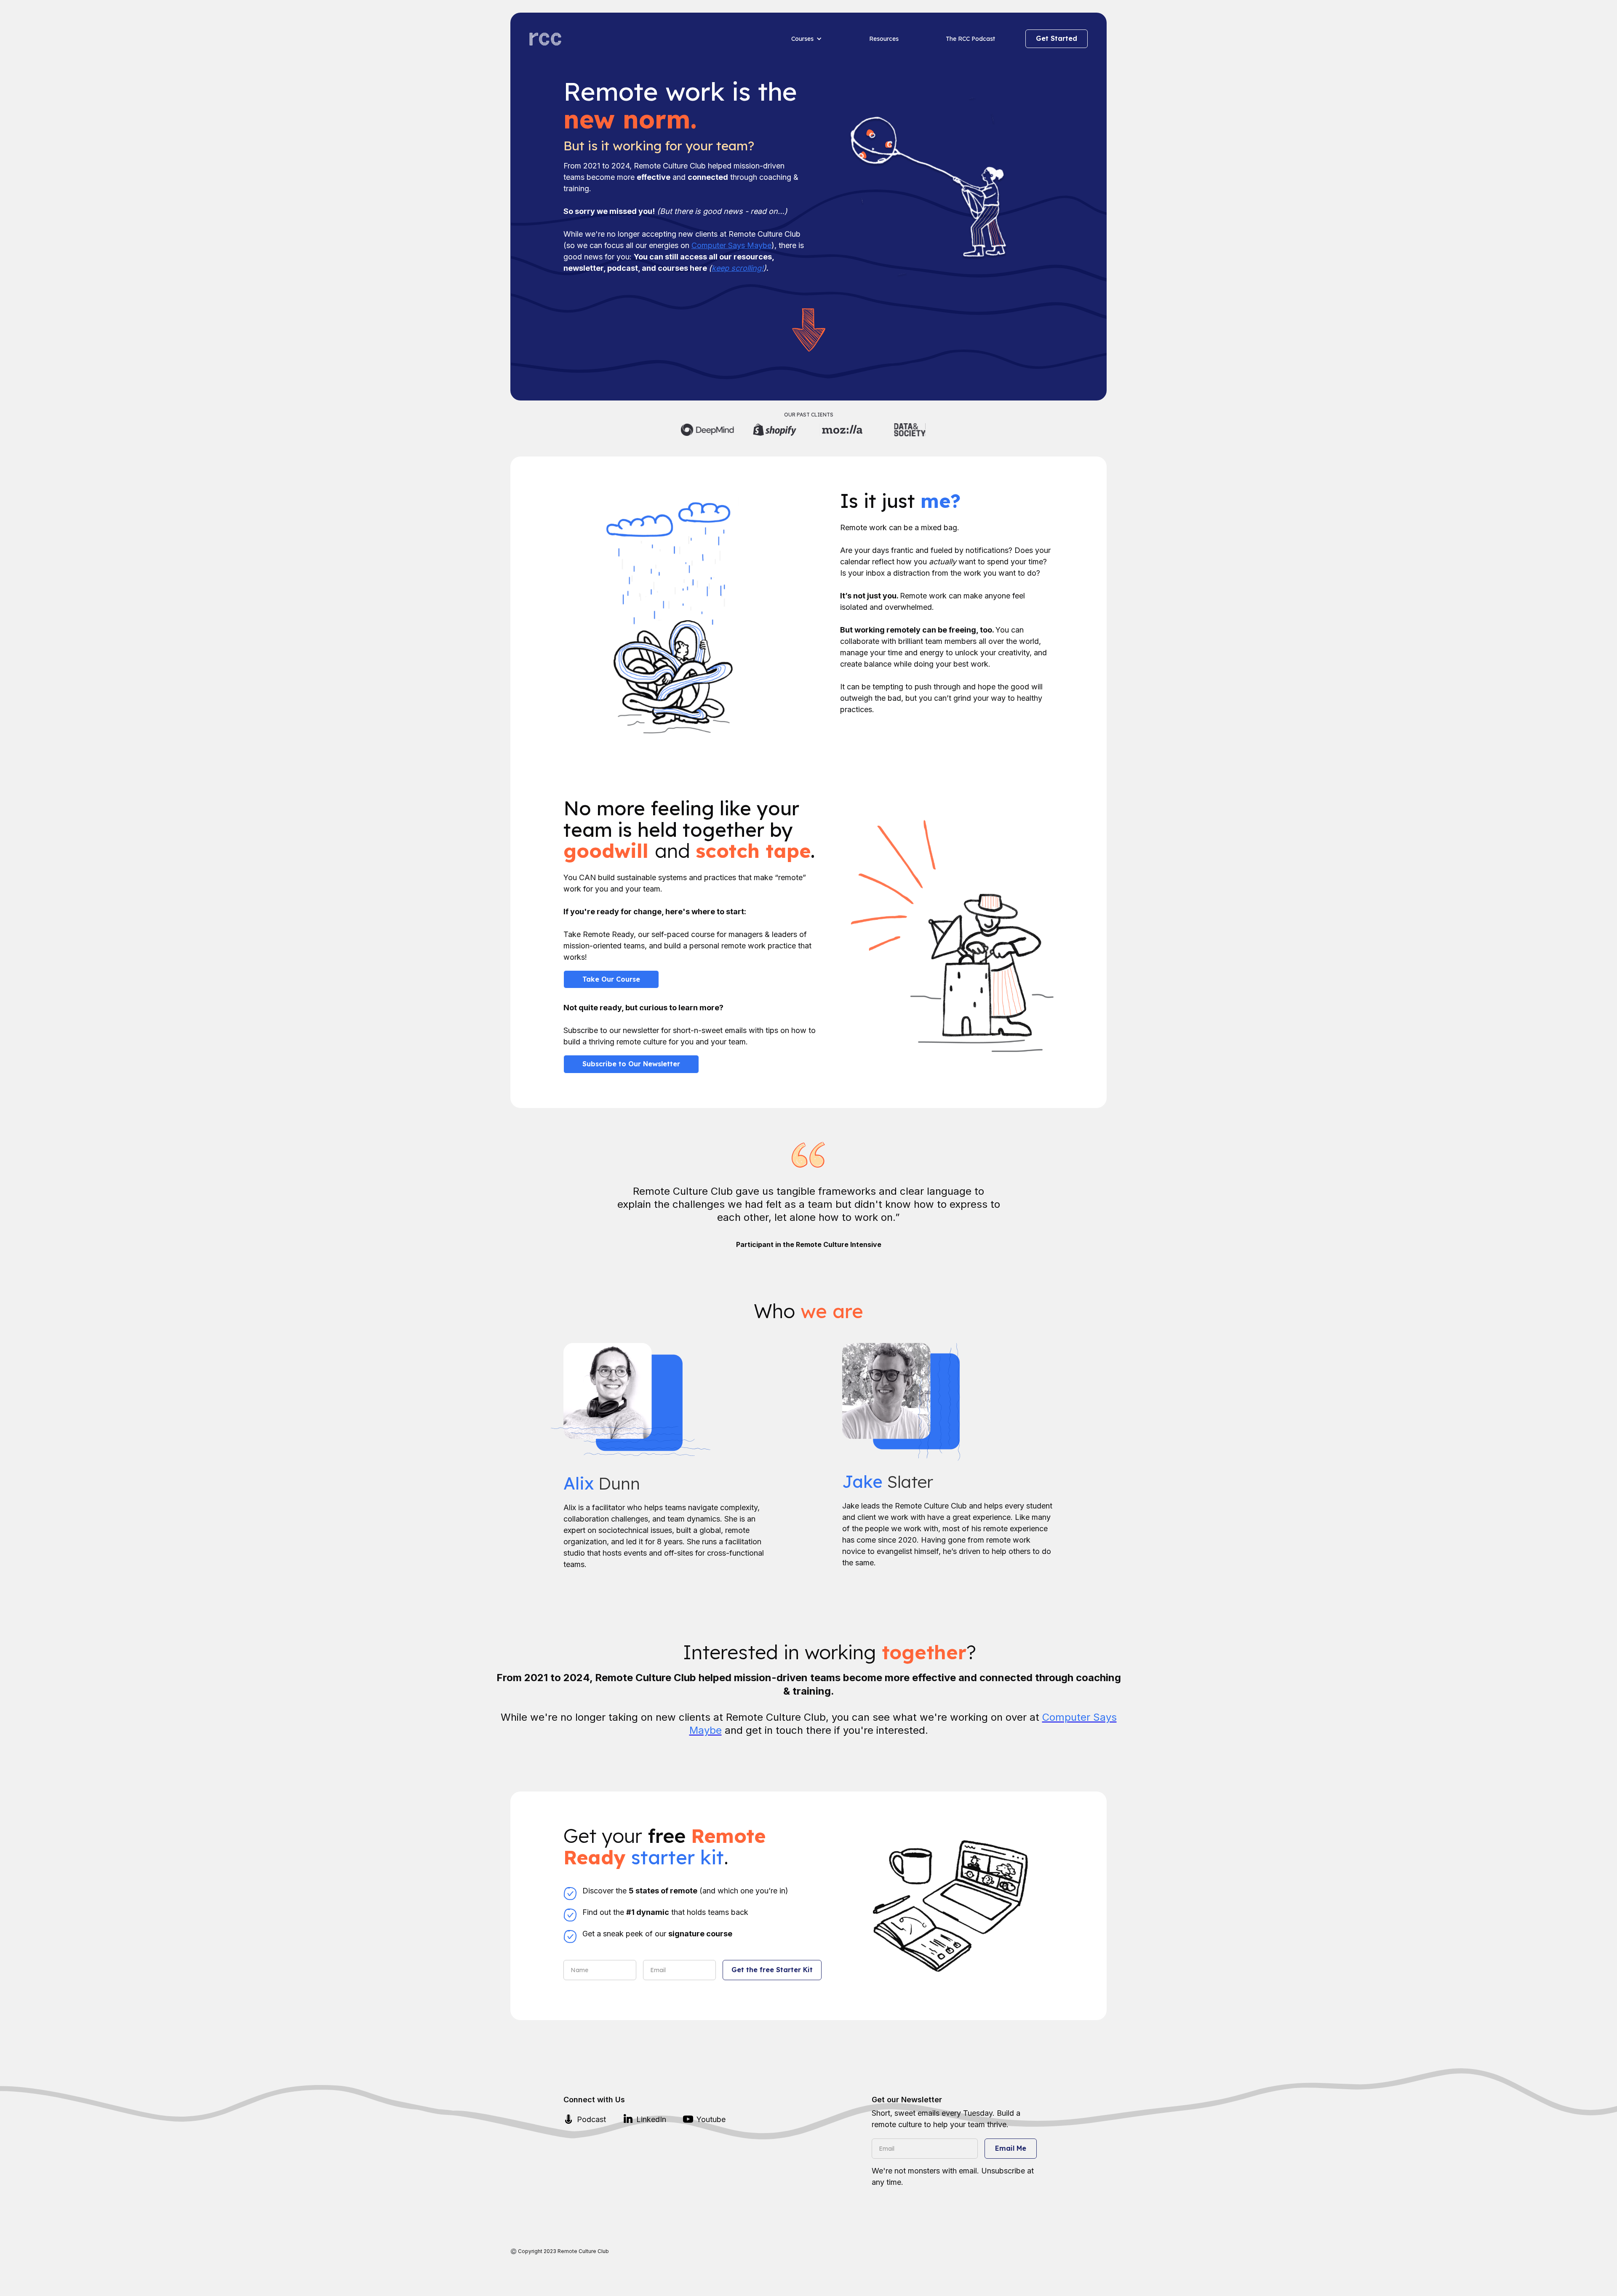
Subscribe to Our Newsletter (631, 1064)
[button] (802, 39)
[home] (648, 39)
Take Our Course (611, 979)
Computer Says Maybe (731, 245)
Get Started (1057, 38)
